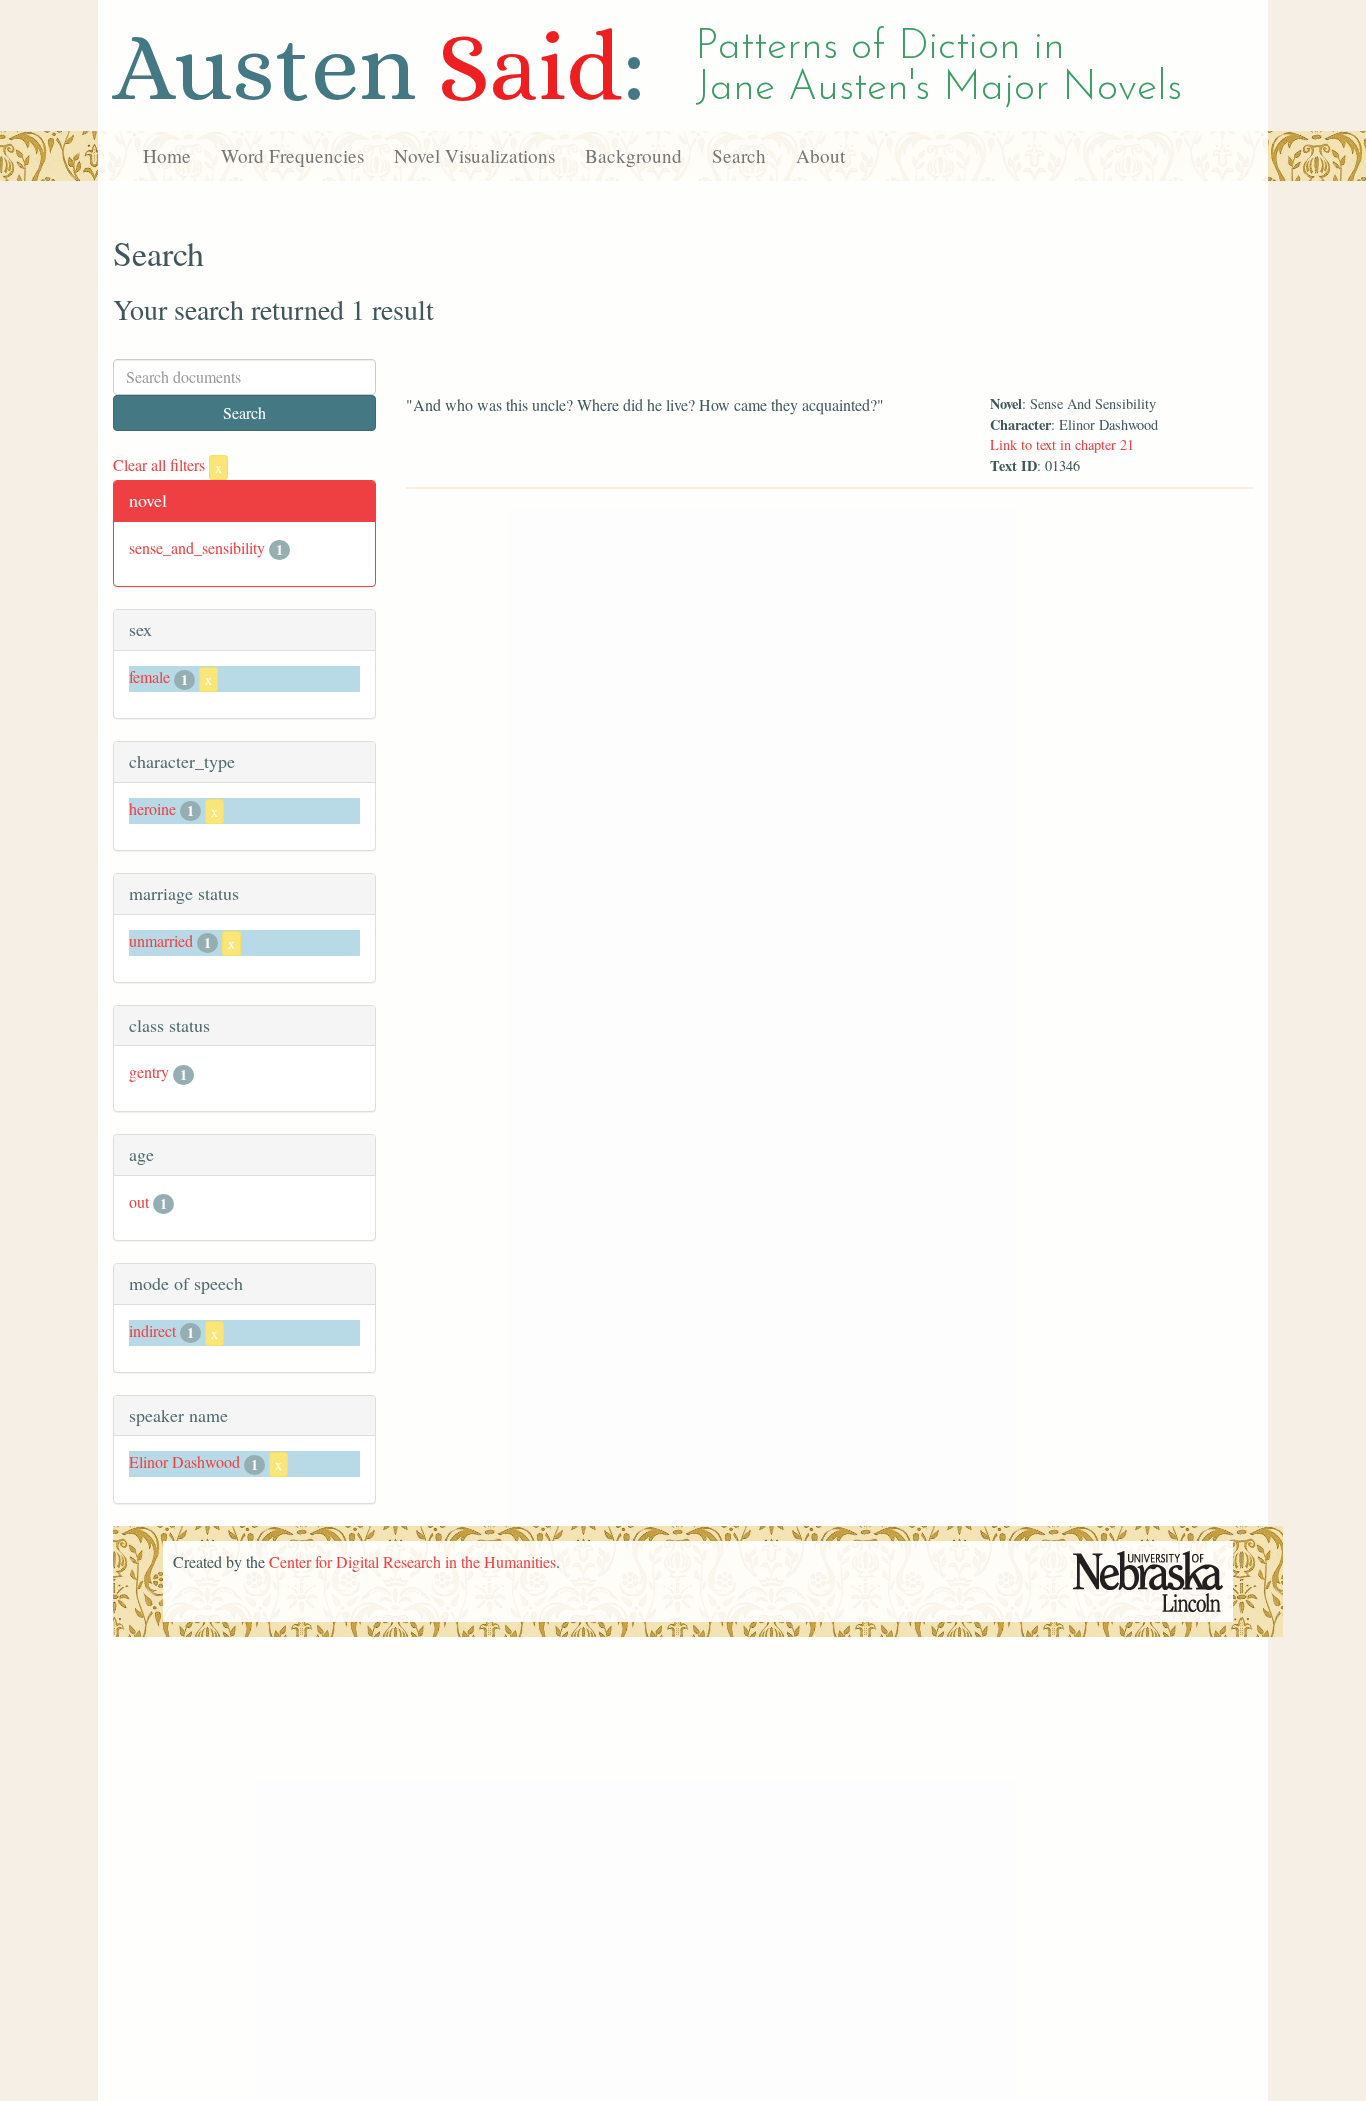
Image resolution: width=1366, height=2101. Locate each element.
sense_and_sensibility (197, 547)
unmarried (161, 940)
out (139, 1201)
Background (633, 155)
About (820, 155)
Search (739, 155)
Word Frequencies (292, 155)
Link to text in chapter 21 (1062, 444)
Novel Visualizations (474, 155)
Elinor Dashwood (184, 1461)
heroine (152, 808)
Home (167, 155)
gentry (149, 1071)
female (149, 676)
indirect (152, 1330)
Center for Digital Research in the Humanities (412, 1561)
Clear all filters (167, 464)
